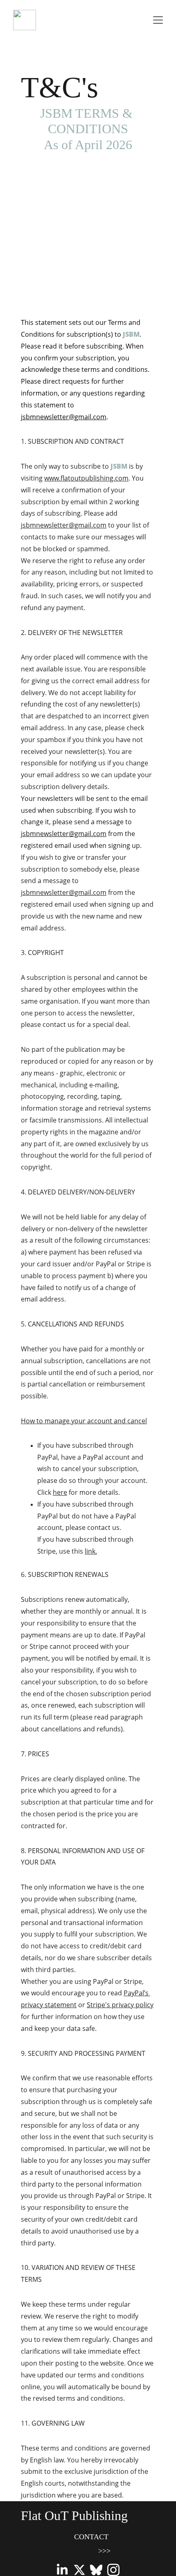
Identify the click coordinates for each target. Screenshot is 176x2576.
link (90, 1551)
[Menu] (158, 20)
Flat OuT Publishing (74, 2516)
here (60, 1492)
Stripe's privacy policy (120, 2005)
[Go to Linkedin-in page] (62, 2570)
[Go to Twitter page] (79, 2570)
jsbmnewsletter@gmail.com (64, 417)
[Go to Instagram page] (113, 2570)
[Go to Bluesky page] (96, 2570)
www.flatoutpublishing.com (86, 478)
